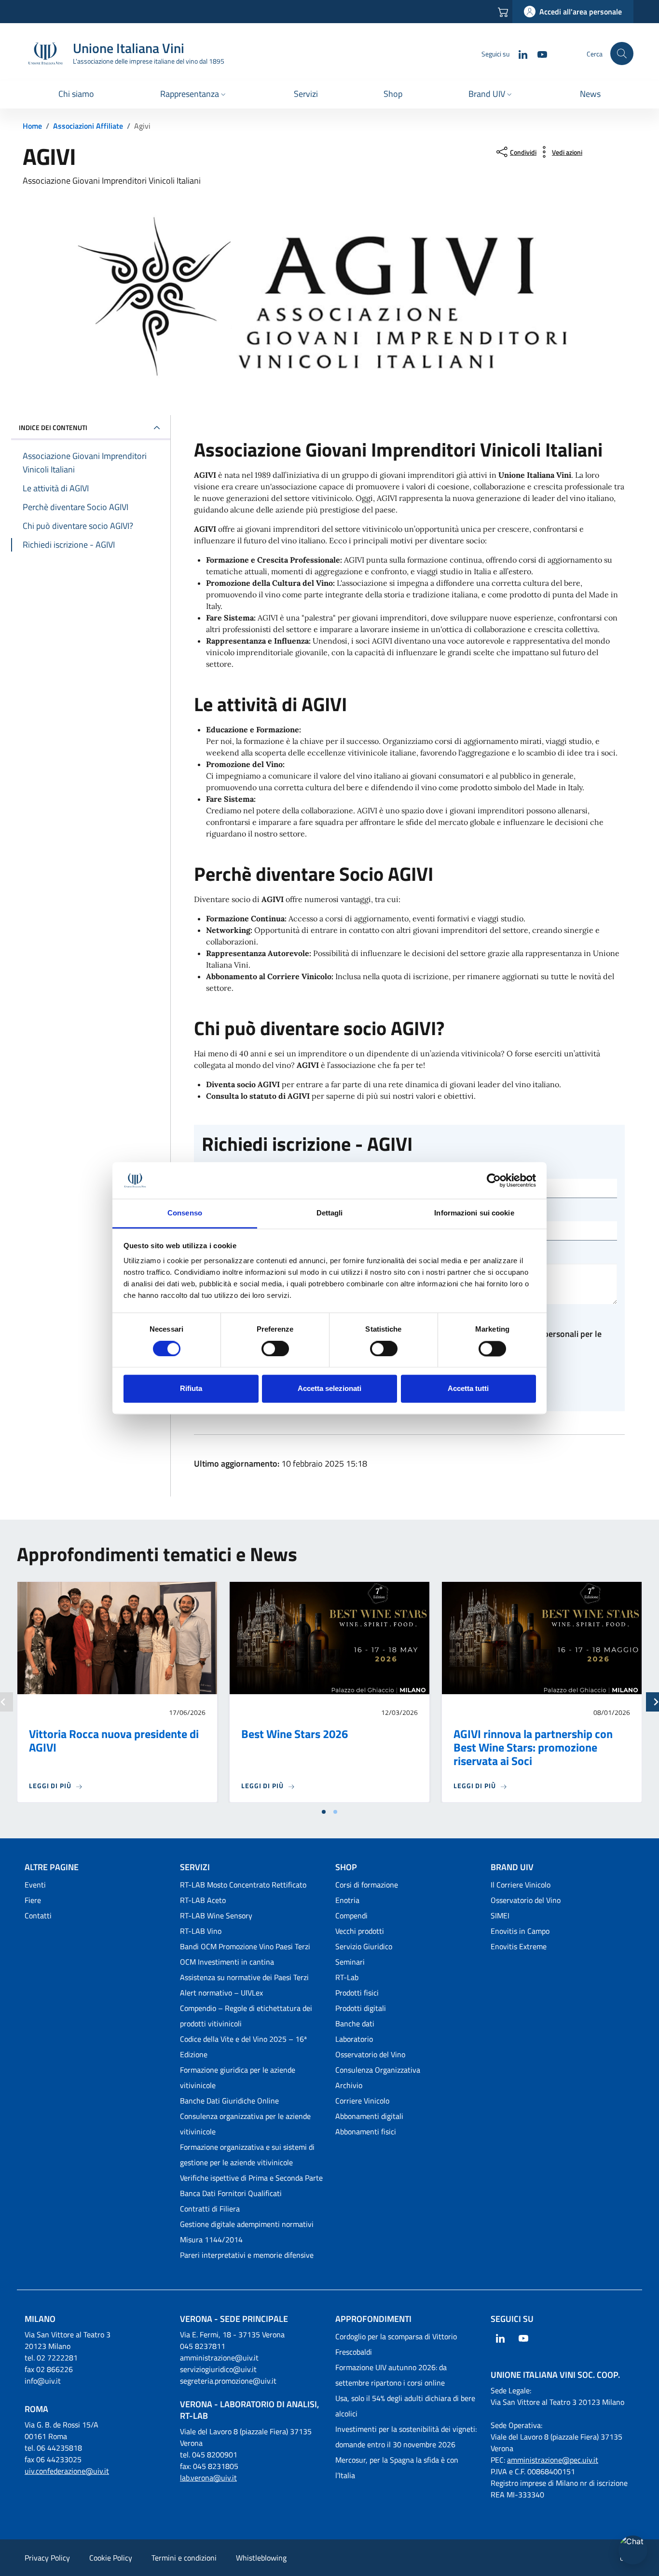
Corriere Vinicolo (362, 2101)
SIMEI (500, 1915)
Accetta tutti (468, 1389)
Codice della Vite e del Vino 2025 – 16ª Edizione (243, 2047)
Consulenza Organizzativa (378, 2070)
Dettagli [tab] (330, 1213)
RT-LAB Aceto (203, 1900)
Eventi (35, 1885)
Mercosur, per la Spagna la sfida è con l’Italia (397, 2468)
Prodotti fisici (357, 1993)
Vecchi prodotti (360, 1931)
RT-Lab (347, 1977)
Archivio (349, 2085)
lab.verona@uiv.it (208, 2478)
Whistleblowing (261, 2558)
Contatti (38, 1915)
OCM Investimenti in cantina (227, 1962)
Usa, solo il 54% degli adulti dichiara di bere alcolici (405, 2406)
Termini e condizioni (184, 2558)
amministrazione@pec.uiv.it (553, 2460)
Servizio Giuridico (364, 1946)
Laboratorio (354, 2039)
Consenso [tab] (185, 1213)
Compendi (351, 1915)
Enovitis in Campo (520, 1931)
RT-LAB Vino (201, 1931)
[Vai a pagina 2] (335, 1812)
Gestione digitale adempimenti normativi (247, 2224)
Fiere (33, 1900)
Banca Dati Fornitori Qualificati (231, 2193)
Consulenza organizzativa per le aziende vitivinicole (245, 2124)
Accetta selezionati (329, 1389)
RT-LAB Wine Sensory (216, 1915)
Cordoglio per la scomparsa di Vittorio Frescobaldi (396, 2344)
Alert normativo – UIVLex (221, 1993)
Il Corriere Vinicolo (521, 1885)
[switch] (275, 1349)
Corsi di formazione (367, 1885)
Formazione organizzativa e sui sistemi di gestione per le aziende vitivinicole (247, 2155)
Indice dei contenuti (53, 427)
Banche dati (355, 2023)
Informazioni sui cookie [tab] (474, 1213)
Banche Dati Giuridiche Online (229, 2101)
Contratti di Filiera (210, 2209)
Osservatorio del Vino (370, 2054)
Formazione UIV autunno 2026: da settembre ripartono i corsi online (391, 2375)
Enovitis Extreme (519, 1946)
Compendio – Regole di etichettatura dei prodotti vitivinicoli (246, 2016)
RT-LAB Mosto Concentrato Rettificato (243, 1885)
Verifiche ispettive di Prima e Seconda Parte (251, 2178)
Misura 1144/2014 (211, 2239)
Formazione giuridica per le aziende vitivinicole (238, 2077)
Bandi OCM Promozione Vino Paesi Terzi (245, 1946)
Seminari (350, 1962)
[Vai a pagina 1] (324, 1812)
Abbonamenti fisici (366, 2131)
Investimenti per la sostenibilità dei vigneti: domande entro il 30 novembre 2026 (406, 2437)
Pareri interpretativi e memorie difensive (247, 2255)
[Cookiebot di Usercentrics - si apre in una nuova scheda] (494, 1180)
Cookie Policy (111, 2558)
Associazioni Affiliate (88, 126)
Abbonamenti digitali (369, 2116)
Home (32, 126)
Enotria (347, 1900)
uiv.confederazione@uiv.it (67, 2471)
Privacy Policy (47, 2558)
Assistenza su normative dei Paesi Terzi (244, 1977)
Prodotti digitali (361, 2008)
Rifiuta (191, 1389)
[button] (194, 95)
